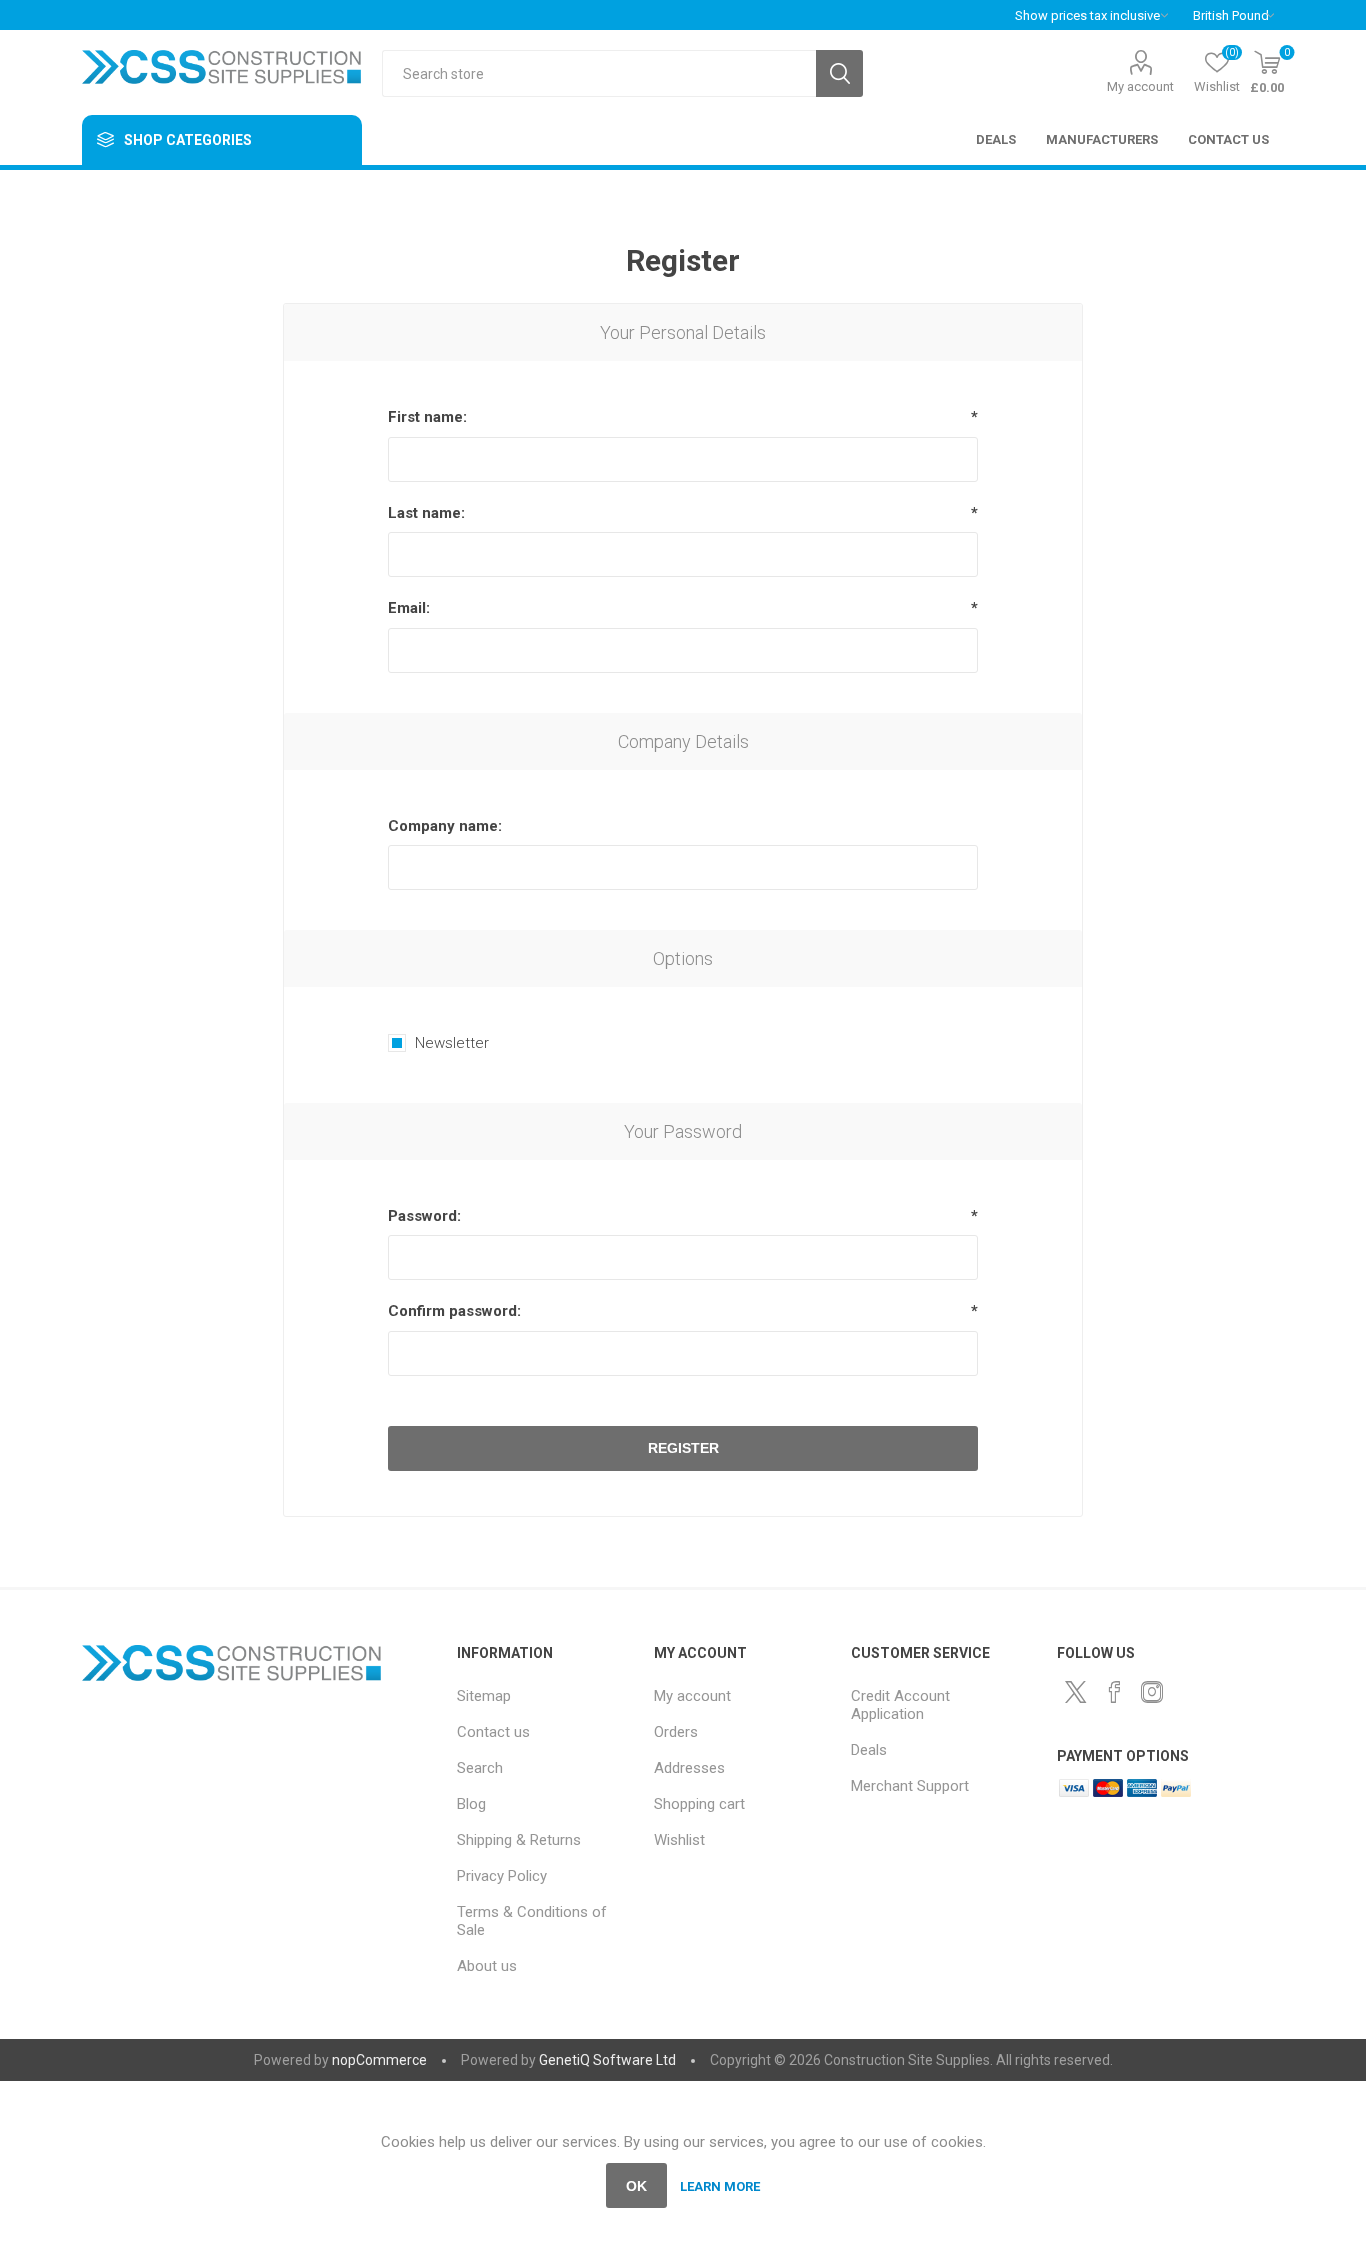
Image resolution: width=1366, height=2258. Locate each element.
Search (839, 73)
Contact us (493, 1732)
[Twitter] (1076, 1692)
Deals (869, 1750)
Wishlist (679, 1840)
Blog (471, 1804)
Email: (409, 608)
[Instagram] (1152, 1692)
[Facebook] (1114, 1692)
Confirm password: (454, 1311)
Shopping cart (699, 1804)
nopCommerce (379, 2060)
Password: (424, 1216)
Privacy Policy (502, 1876)
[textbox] (599, 73)
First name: (427, 417)
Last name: (426, 513)
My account (1140, 86)
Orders (676, 1732)
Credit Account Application (900, 1705)
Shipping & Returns (519, 1840)
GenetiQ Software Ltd (607, 2060)
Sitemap (484, 1696)
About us (487, 1966)
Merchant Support (910, 1786)
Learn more (720, 2186)
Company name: (445, 826)
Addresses (689, 1768)
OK (636, 2186)
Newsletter (452, 1043)
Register (683, 1448)
